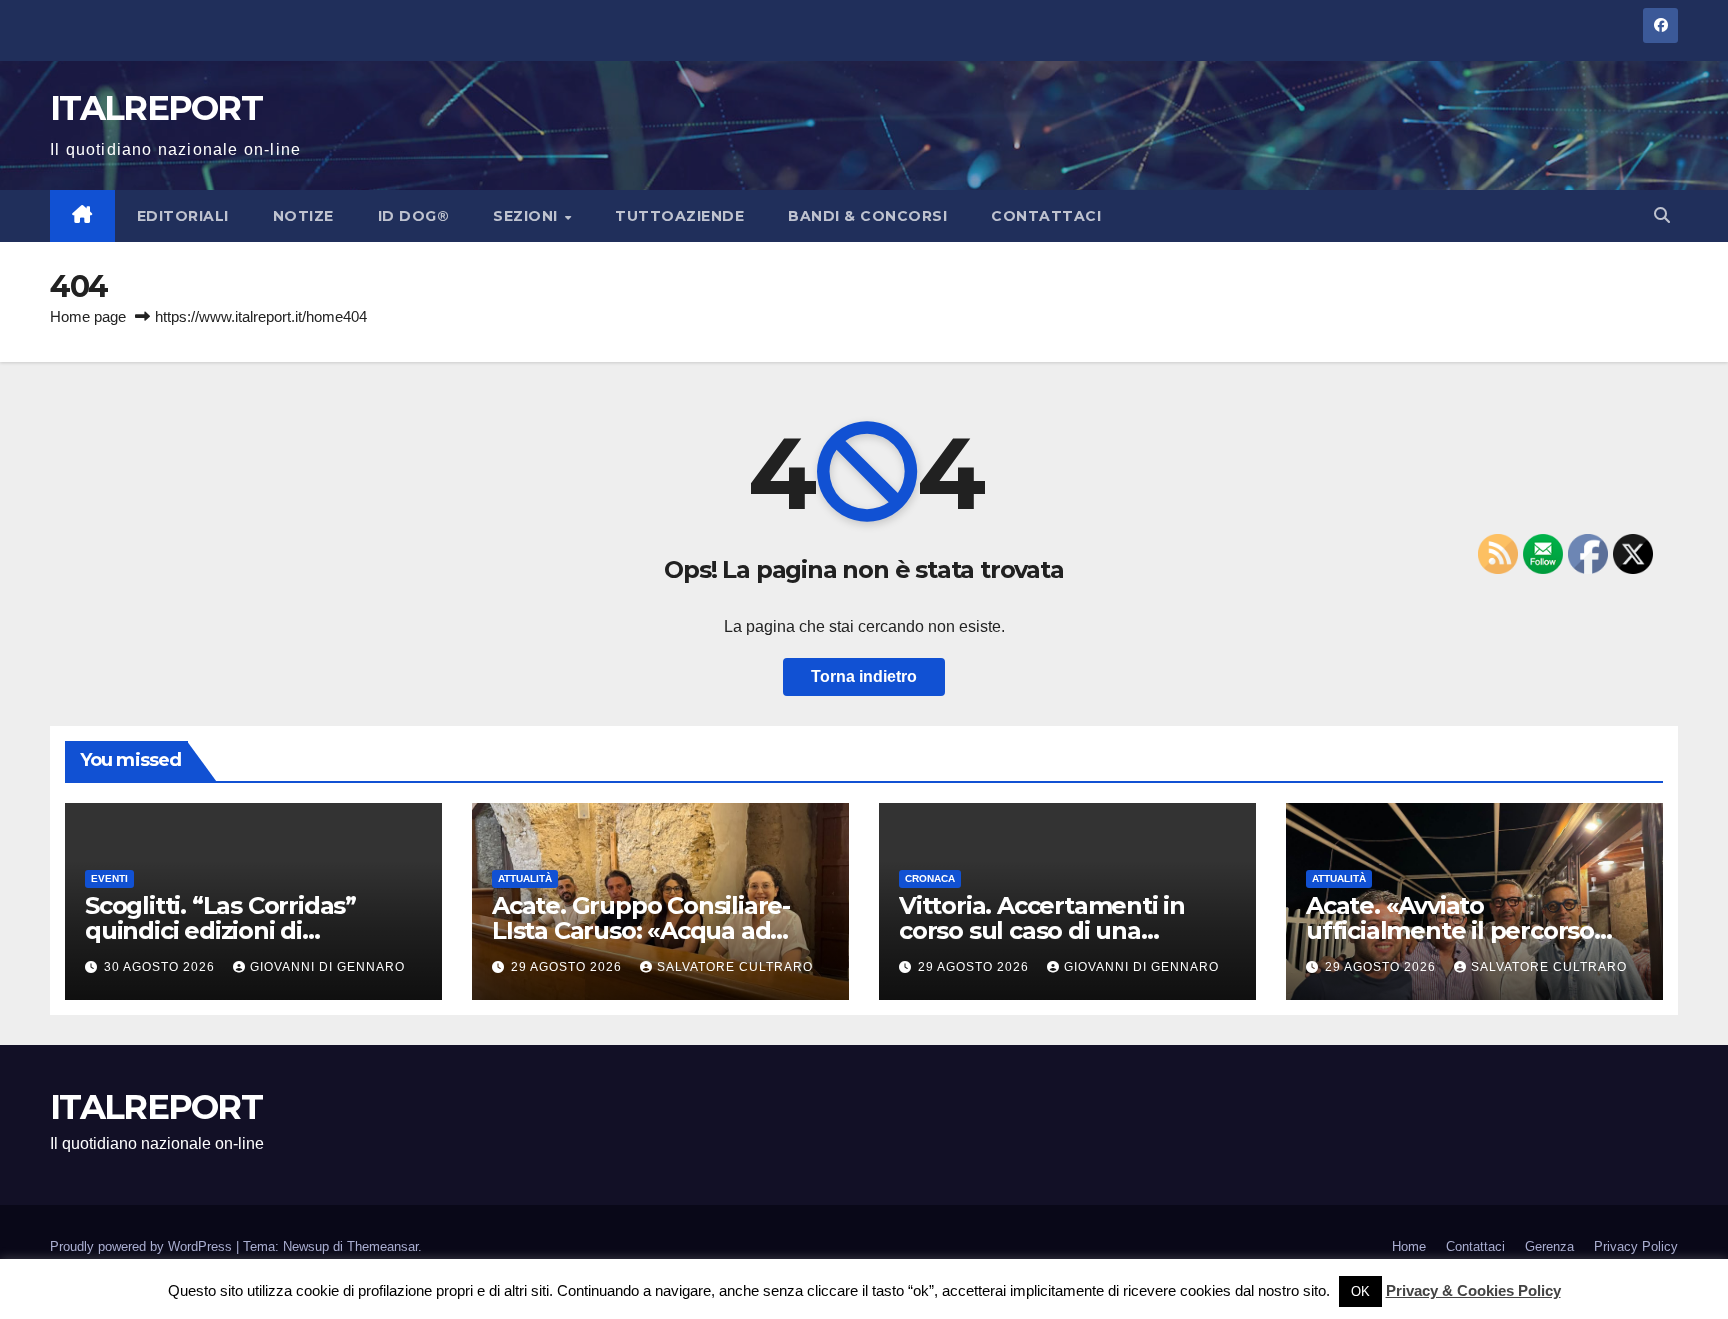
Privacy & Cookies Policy (1473, 1290)
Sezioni (527, 216)
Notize (303, 216)
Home (1409, 1246)
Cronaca (930, 878)
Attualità (525, 878)
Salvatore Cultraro (735, 967)
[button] (1662, 215)
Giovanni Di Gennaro (327, 967)
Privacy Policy (1636, 1246)
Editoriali (183, 216)
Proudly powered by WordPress (143, 1246)
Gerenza (1549, 1246)
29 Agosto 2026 (568, 967)
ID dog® (414, 216)
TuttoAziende (679, 216)
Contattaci (1046, 216)
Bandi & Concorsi (867, 216)
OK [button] (1360, 1291)
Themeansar (382, 1246)
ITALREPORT (156, 108)
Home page (88, 316)
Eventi (109, 878)
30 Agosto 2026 (161, 967)
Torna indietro (864, 676)
